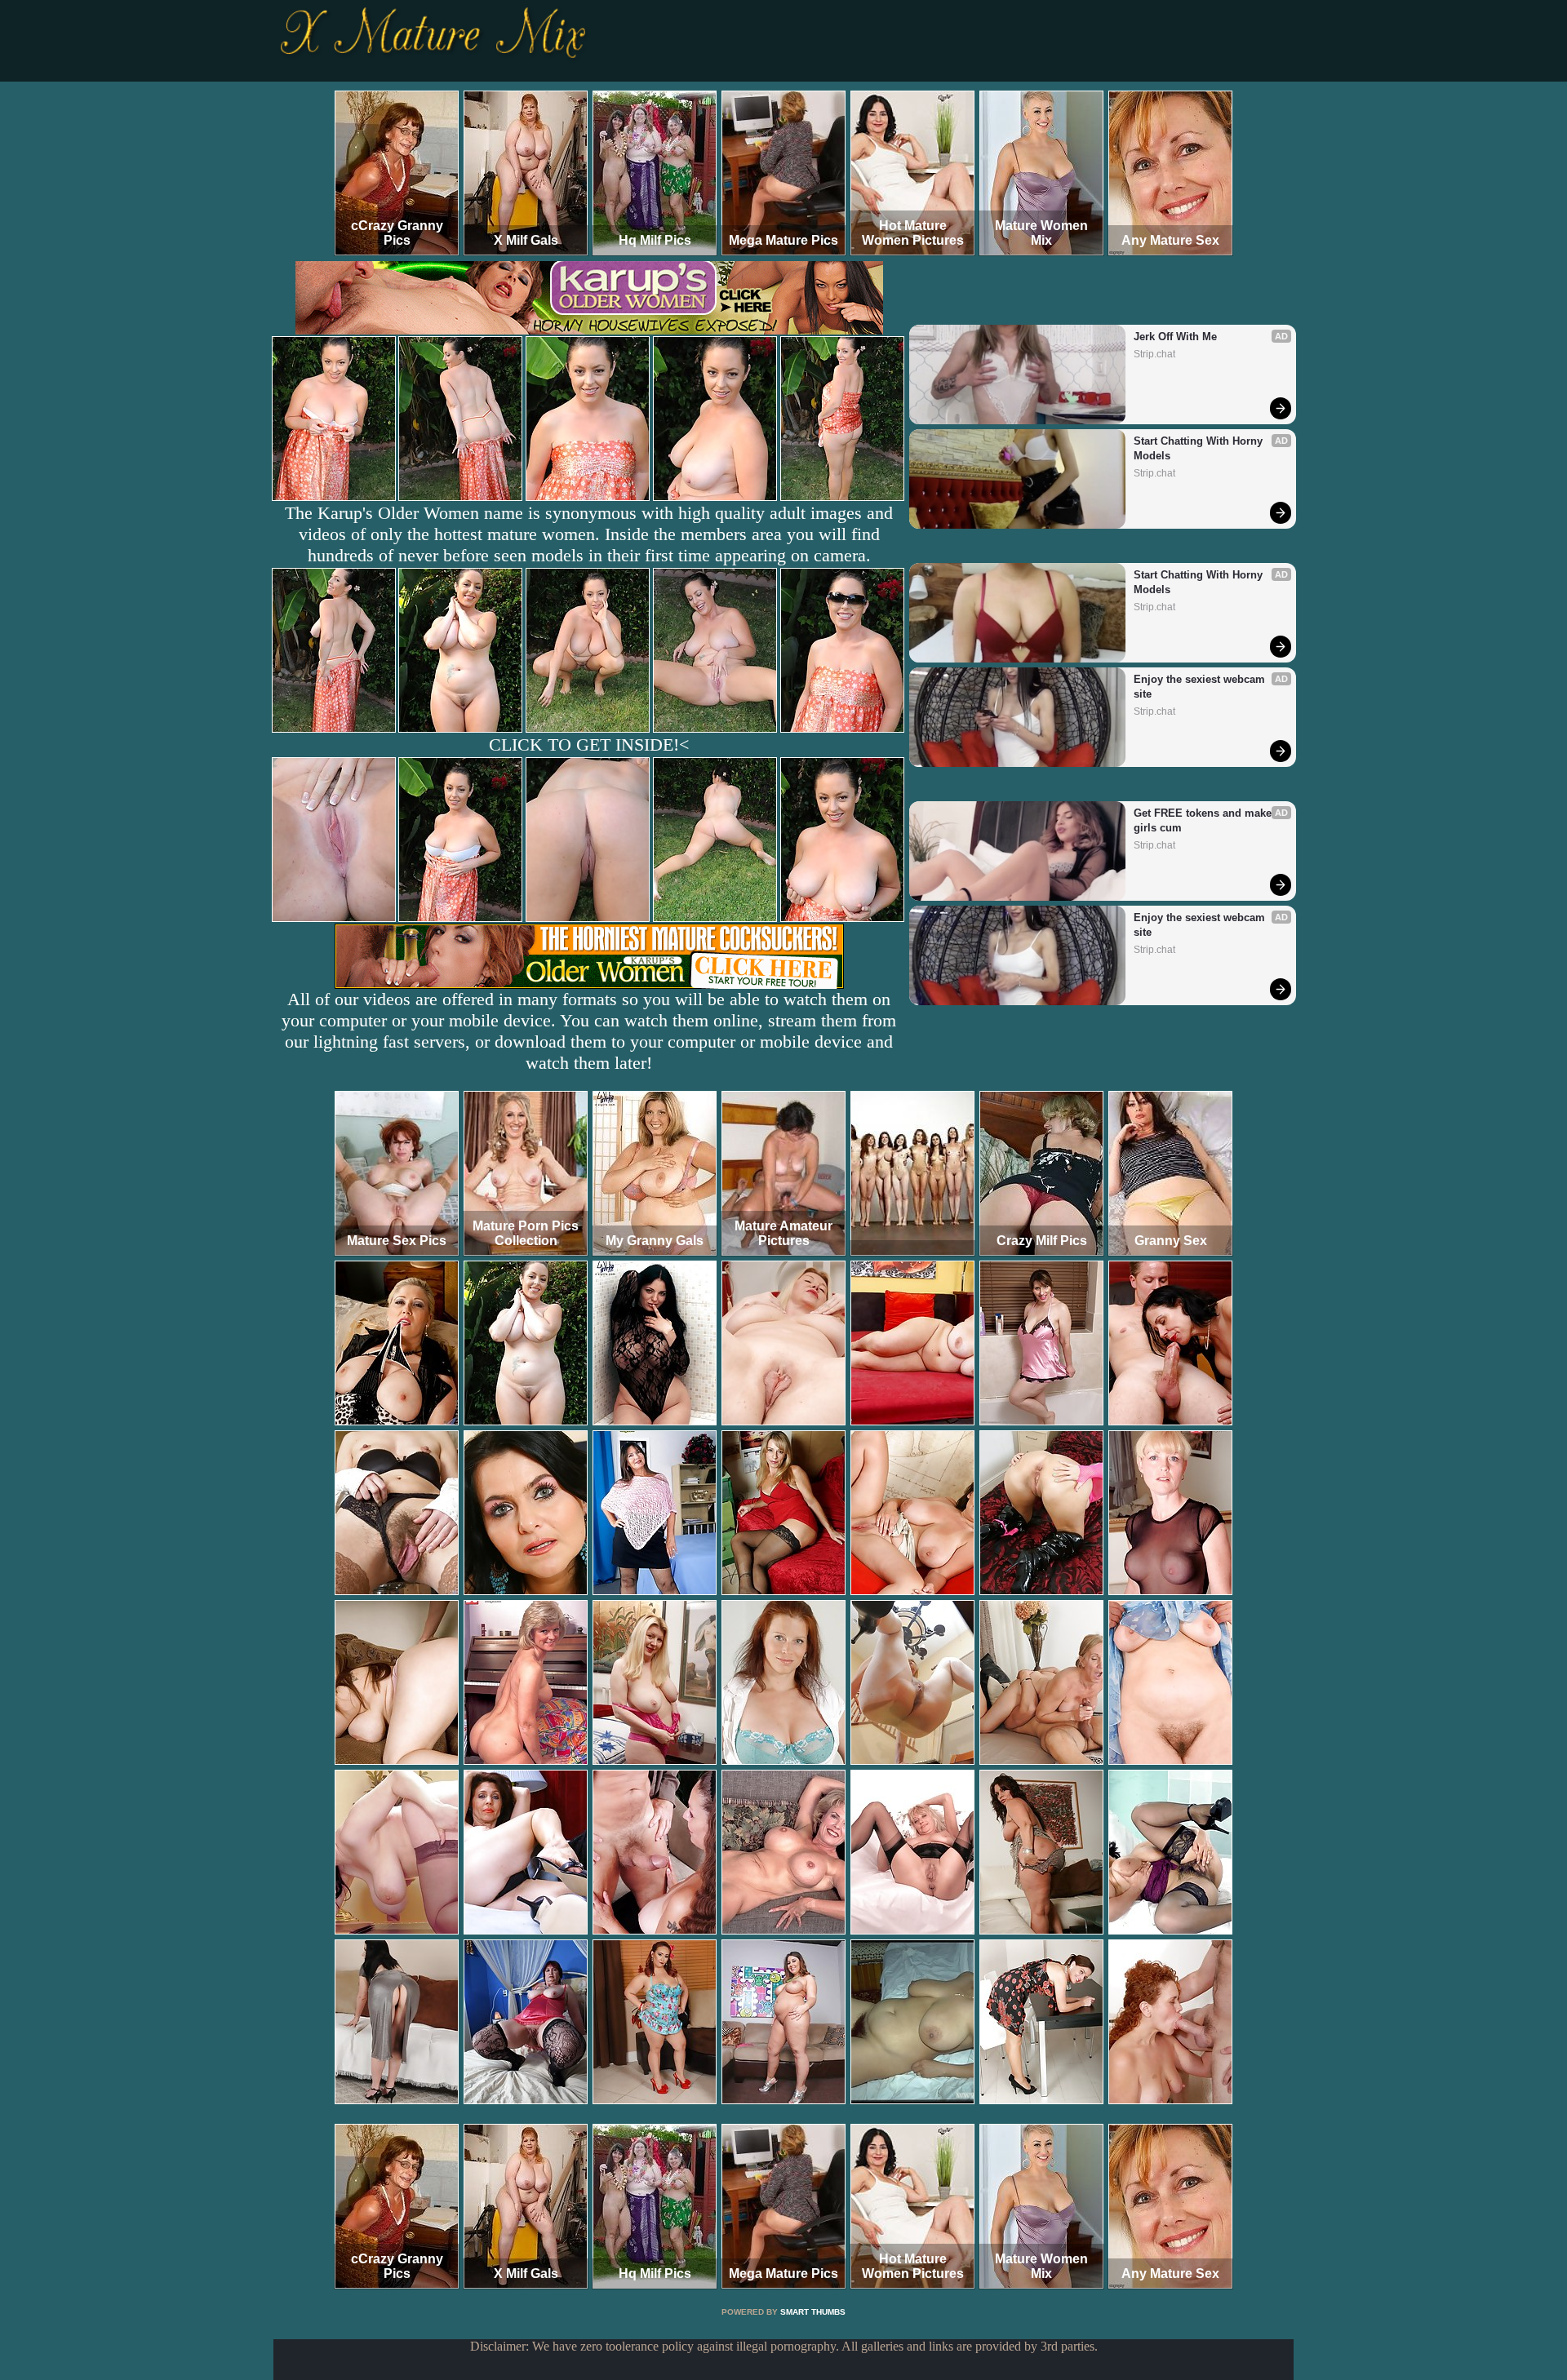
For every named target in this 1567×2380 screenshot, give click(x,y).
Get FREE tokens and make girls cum (1204, 820)
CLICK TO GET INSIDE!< (589, 745)
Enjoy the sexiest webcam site (1201, 687)
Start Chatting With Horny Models (1200, 448)
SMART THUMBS (813, 2312)
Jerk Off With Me (1175, 337)
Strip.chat (1154, 354)
